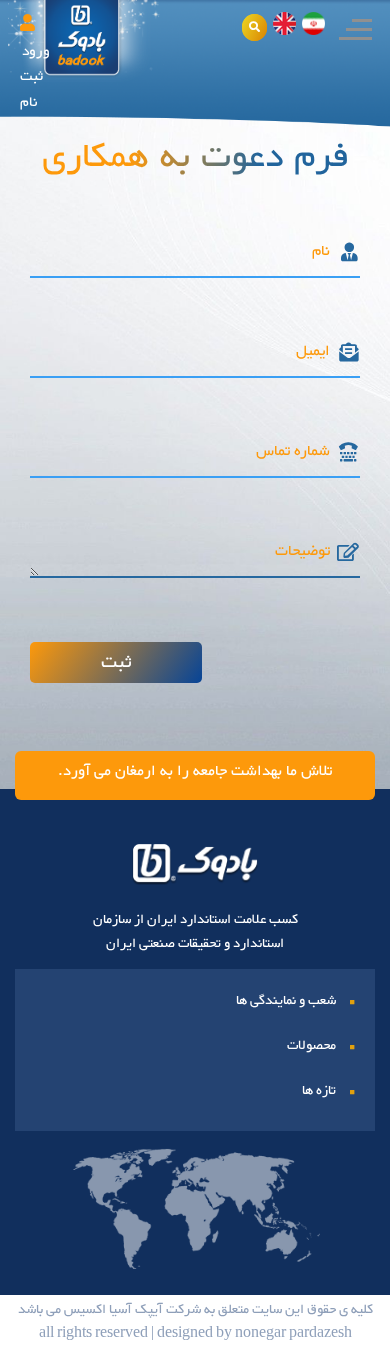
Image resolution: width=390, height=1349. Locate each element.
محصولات (311, 1046)
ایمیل (313, 352)
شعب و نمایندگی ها (286, 1001)
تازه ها (319, 1091)
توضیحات (302, 552)
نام (321, 252)
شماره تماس (293, 452)
